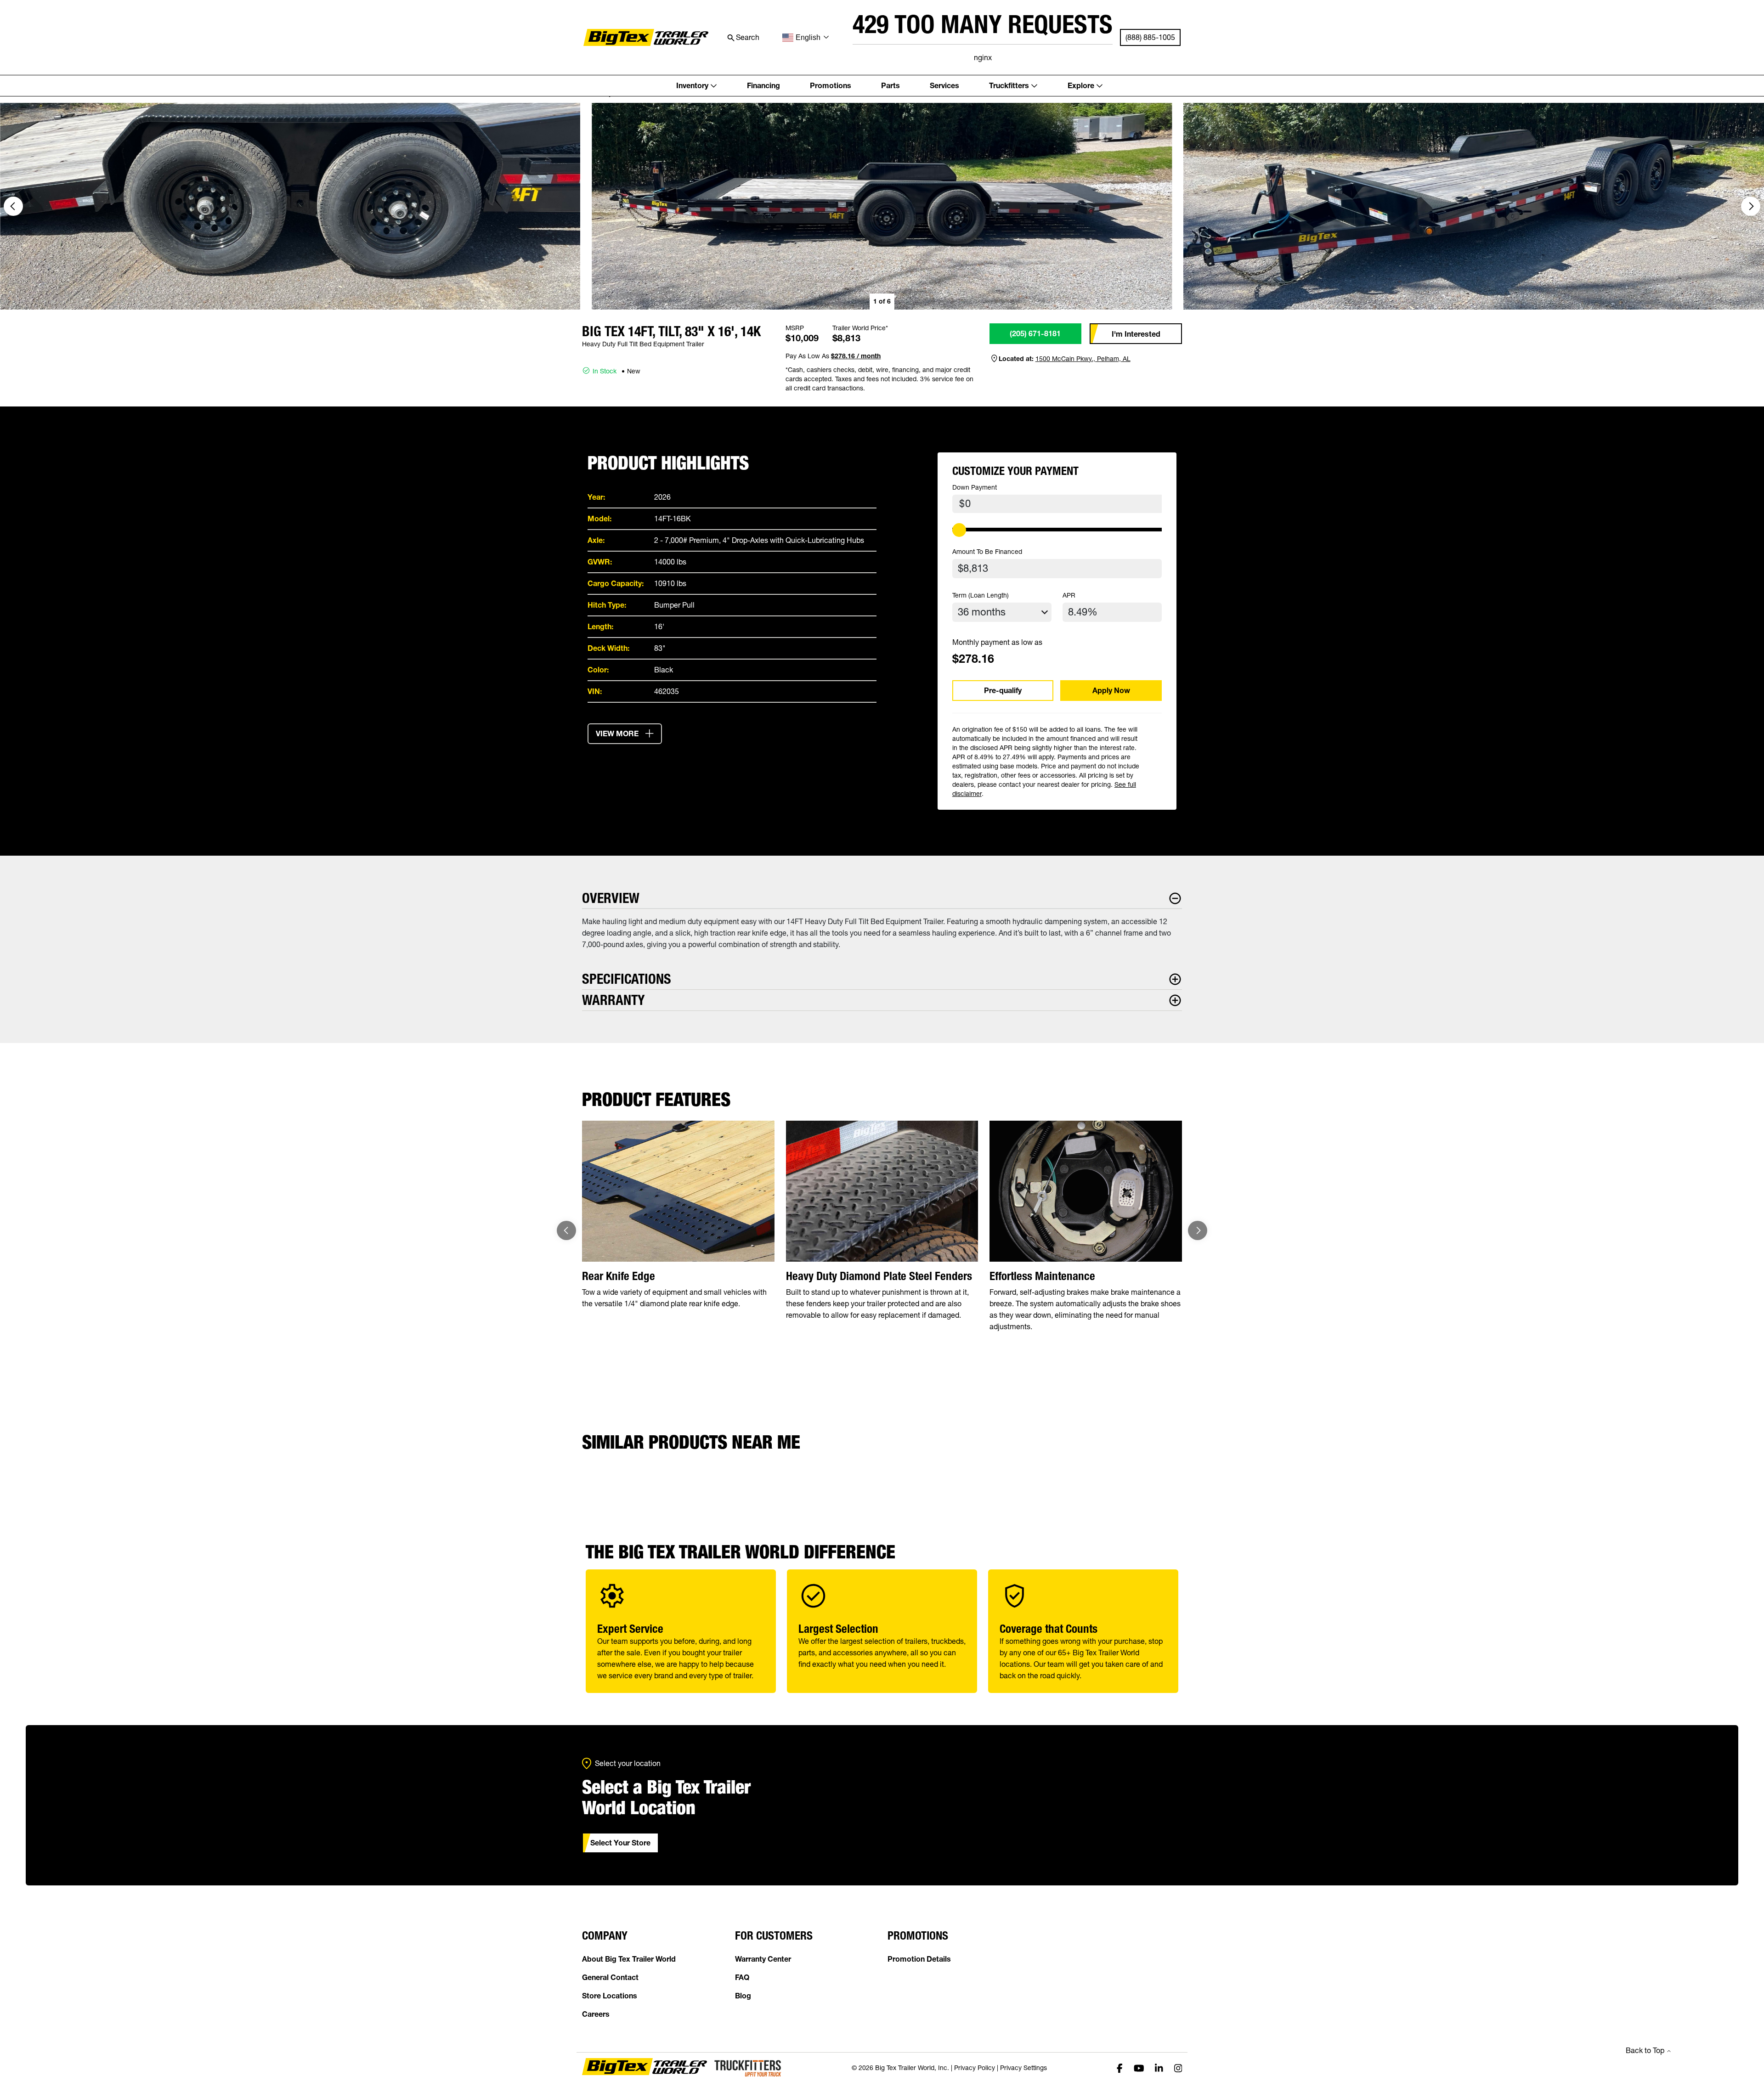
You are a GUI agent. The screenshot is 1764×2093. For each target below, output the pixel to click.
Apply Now (1111, 690)
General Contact (610, 1977)
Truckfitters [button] (1009, 85)
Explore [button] (1081, 85)
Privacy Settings (1023, 2068)
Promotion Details (919, 1959)
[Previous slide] (566, 1230)
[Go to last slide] (13, 206)
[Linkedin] (1159, 2068)
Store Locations (610, 1996)
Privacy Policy (975, 2068)
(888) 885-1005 (1150, 37)
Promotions (831, 85)
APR (1069, 595)
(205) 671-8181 (1035, 333)
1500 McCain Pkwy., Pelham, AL (1083, 359)
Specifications (627, 979)
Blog (743, 1996)
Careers (596, 2014)
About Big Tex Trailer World (629, 1959)
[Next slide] (1751, 206)
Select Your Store (620, 1843)
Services (944, 85)
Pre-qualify (1003, 690)
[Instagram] (1178, 2068)
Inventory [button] (692, 85)
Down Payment (975, 487)
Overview (611, 898)
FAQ (742, 1977)
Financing (763, 85)
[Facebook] (1120, 2068)
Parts (890, 85)
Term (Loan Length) (981, 595)
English (808, 37)
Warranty (613, 1000)
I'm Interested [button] (1136, 334)
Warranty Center (763, 1959)
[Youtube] (1139, 2068)
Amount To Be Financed (987, 552)
